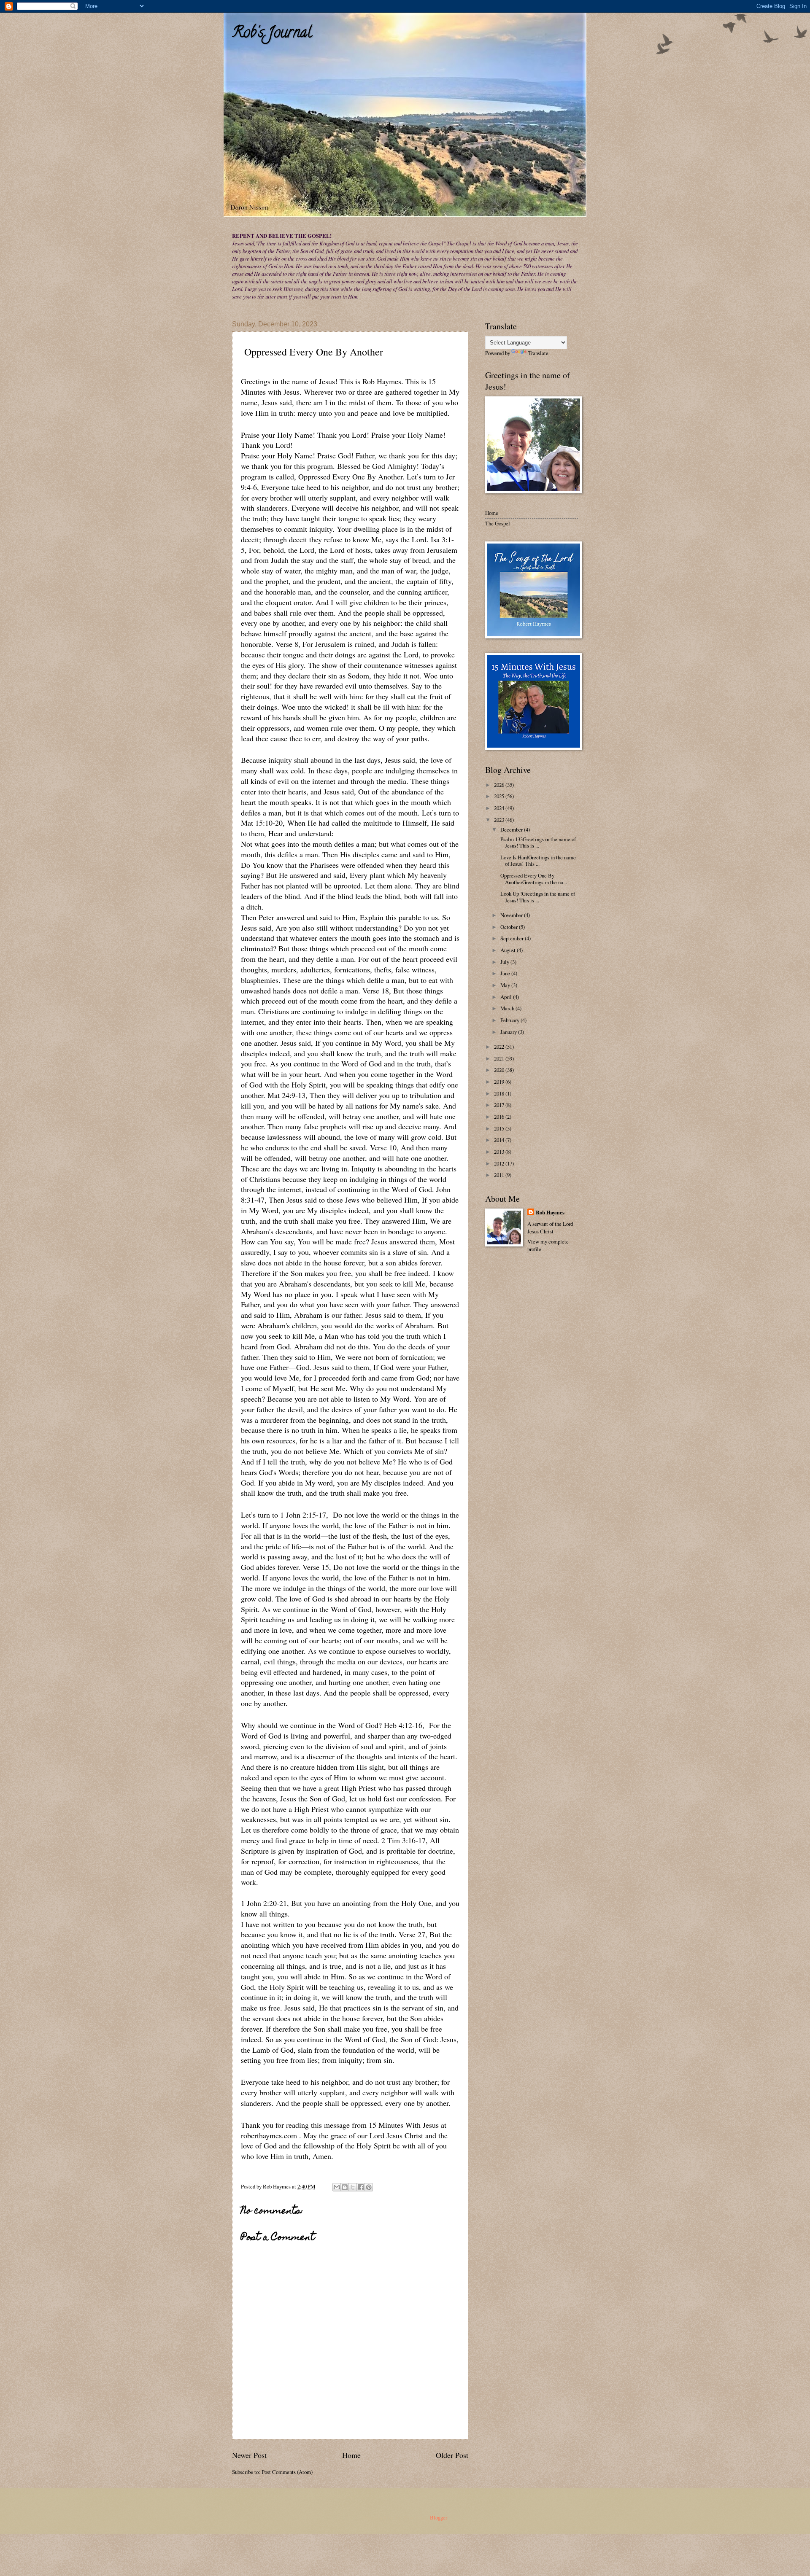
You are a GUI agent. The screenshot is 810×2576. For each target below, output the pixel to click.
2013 (500, 1152)
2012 (500, 1163)
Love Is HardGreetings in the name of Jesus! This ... (537, 860)
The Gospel (498, 523)
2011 (500, 1175)
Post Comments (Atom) (287, 2472)
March (508, 1008)
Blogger (438, 2517)
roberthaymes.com (269, 2135)
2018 (500, 1093)
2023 (500, 820)
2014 (500, 1140)
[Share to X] (353, 2187)
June (506, 973)
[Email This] (337, 2187)
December (512, 829)
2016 (500, 1117)
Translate (538, 353)
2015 (500, 1128)
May (506, 985)
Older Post (452, 2455)
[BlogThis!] (345, 2187)
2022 (500, 1047)
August (509, 950)
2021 (500, 1058)
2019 (500, 1082)
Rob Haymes (550, 1212)
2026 (500, 785)
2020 (500, 1070)
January (509, 1032)
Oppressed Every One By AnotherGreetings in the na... (533, 879)
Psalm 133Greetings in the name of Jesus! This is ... (537, 842)
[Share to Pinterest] (369, 2187)
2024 (500, 808)
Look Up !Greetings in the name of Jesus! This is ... (537, 897)
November (512, 915)
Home (351, 2455)
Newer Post (249, 2455)
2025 (500, 796)
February (510, 1020)
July (505, 962)
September (513, 938)
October (510, 927)
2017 (500, 1105)
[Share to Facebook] (361, 2187)
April (507, 997)
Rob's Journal (272, 34)
